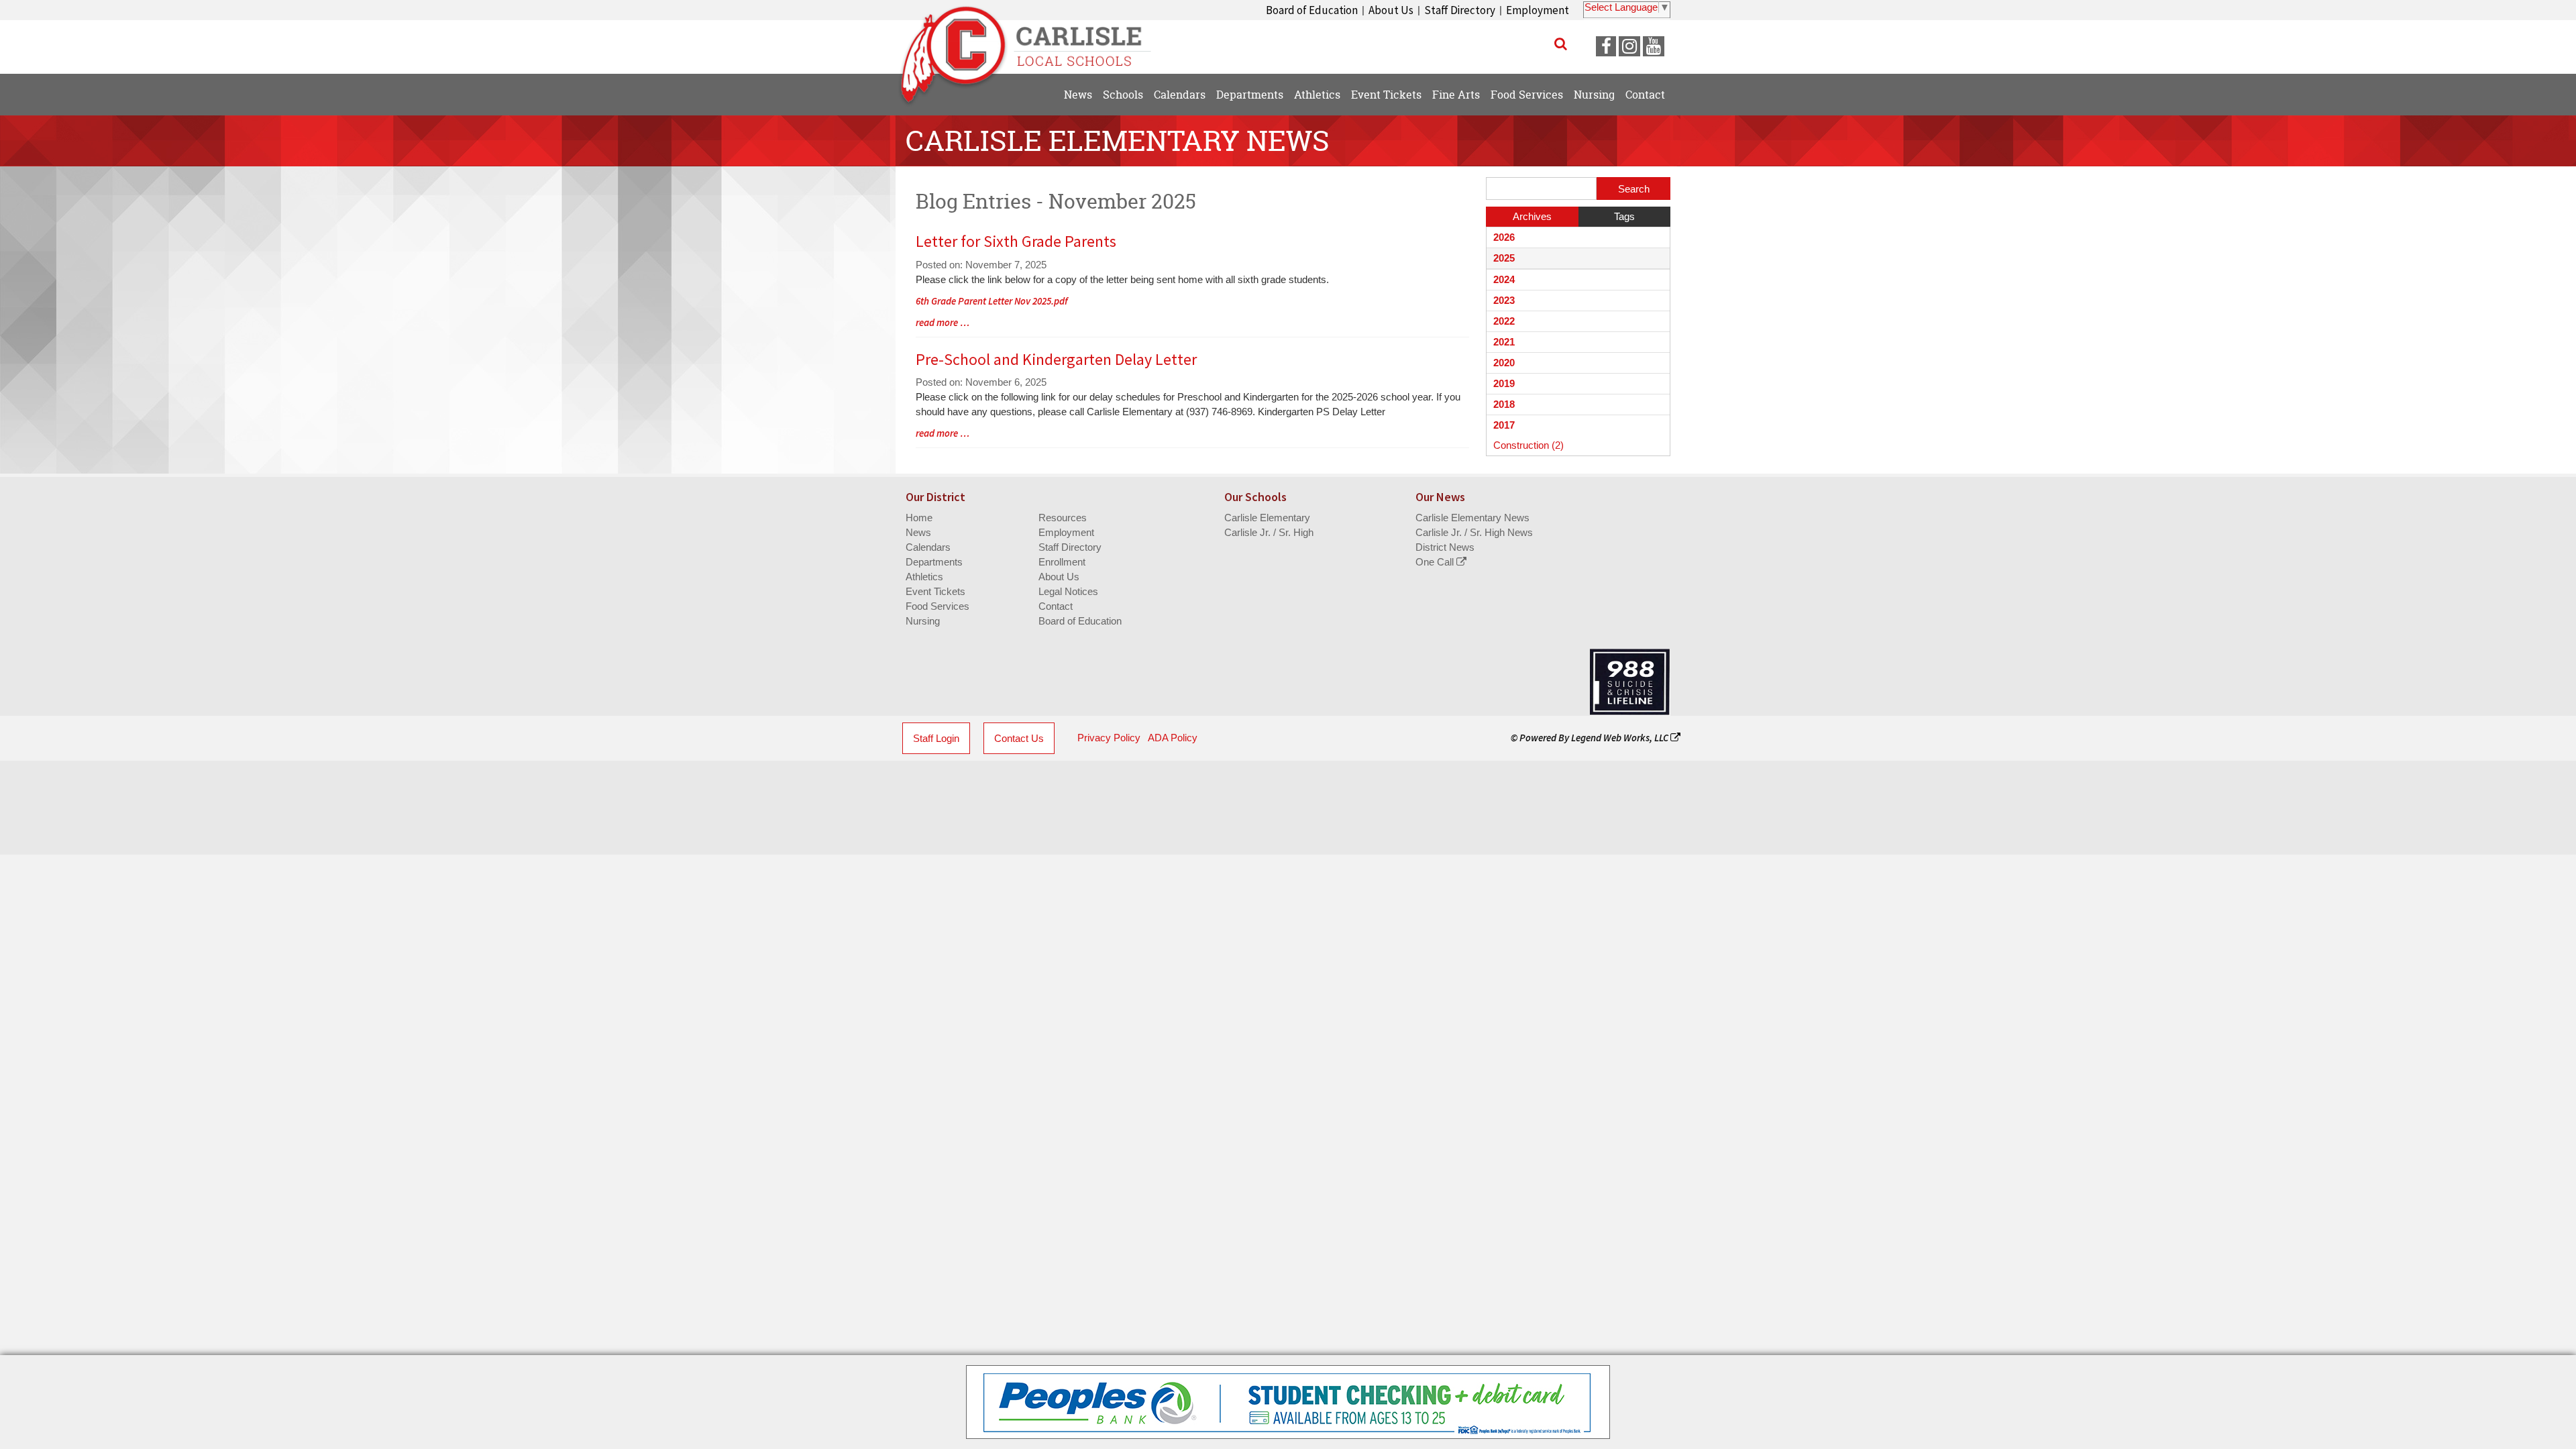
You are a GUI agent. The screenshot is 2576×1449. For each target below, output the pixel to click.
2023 (1504, 300)
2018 (1504, 404)
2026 (1504, 237)
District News (1445, 547)
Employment (1538, 10)
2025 (1504, 258)
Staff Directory (1460, 10)
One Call (1436, 562)
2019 (1504, 383)
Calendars (928, 547)
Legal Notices (1068, 591)
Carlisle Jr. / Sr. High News (1474, 532)
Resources (1063, 518)
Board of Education (1312, 10)
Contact (1056, 606)
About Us (1391, 10)
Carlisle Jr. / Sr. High (1269, 532)
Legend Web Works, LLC (1621, 738)
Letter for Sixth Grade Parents (1016, 241)
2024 (1504, 279)
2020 (1504, 363)
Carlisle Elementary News (1472, 518)
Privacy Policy (1109, 738)
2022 (1504, 321)
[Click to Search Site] (1561, 44)
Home (919, 518)
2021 (1504, 342)
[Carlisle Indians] (1033, 40)
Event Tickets (935, 591)
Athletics (924, 577)
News (918, 532)
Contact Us (1019, 738)
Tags (1624, 216)
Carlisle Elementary (1267, 518)
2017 (1504, 425)
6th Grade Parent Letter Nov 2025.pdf (992, 301)
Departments (934, 562)
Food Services (937, 606)
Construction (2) (1528, 445)
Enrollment (1062, 562)
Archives (1532, 216)
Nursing (923, 621)
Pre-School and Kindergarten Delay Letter (1056, 359)
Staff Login (936, 738)
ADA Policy (1173, 738)
